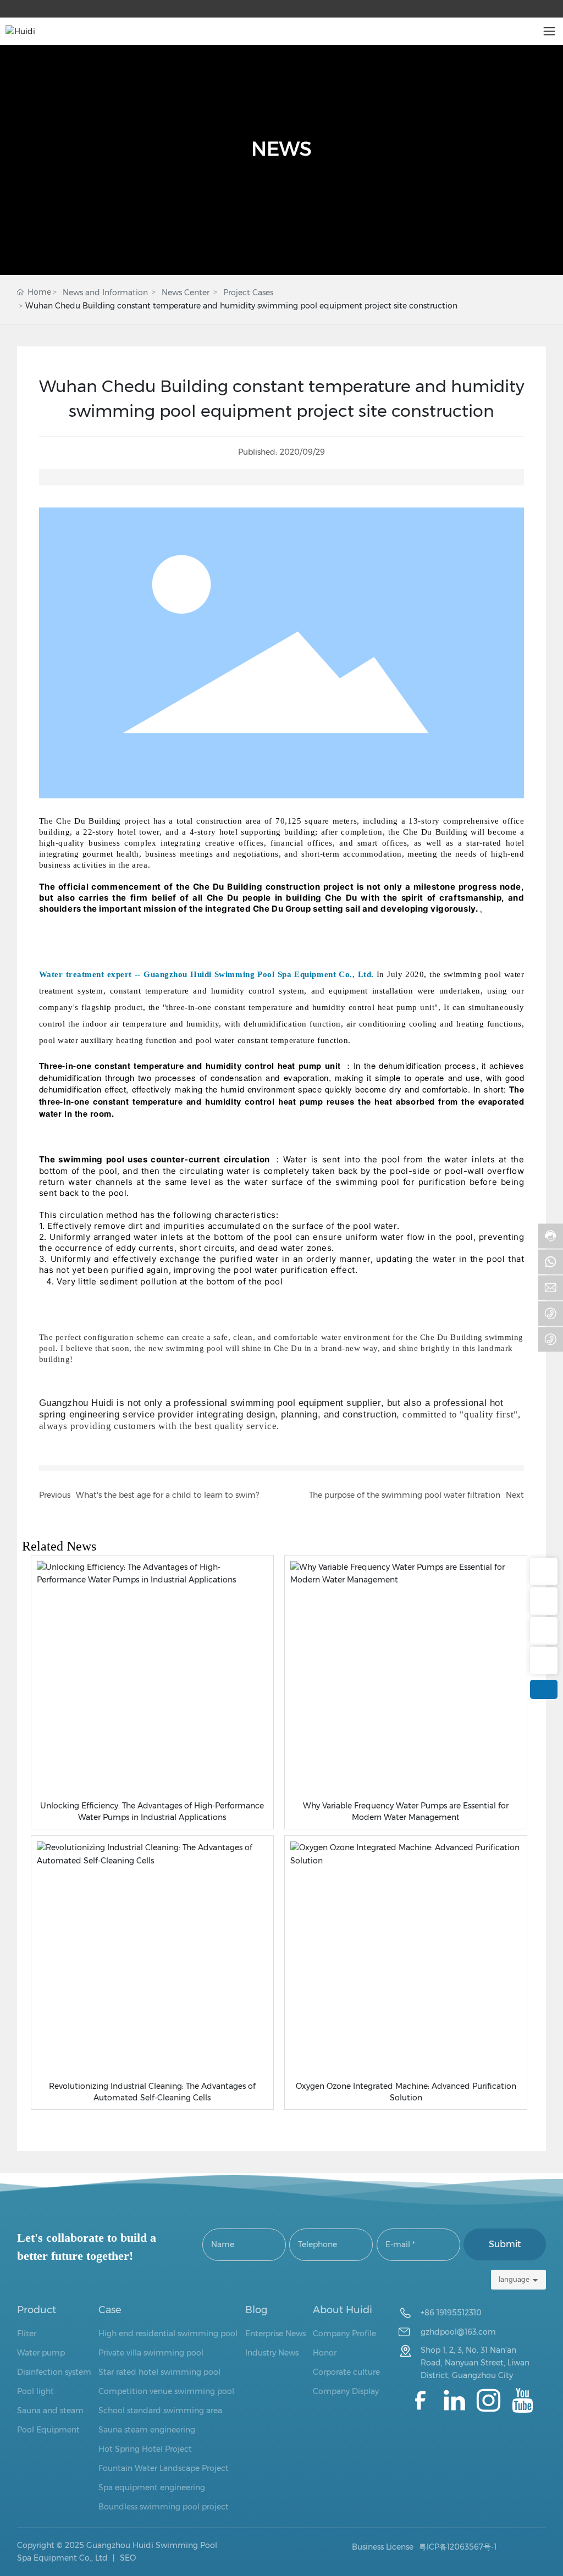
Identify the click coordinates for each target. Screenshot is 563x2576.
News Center (186, 293)
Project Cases (248, 293)
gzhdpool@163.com (458, 2332)
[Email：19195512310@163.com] (544, 1601)
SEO (127, 2558)
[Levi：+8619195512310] (544, 1661)
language (514, 2279)
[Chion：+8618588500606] (544, 1631)
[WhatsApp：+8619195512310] (544, 1571)
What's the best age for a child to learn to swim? (167, 1495)
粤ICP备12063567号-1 (458, 2547)
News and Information (105, 293)
